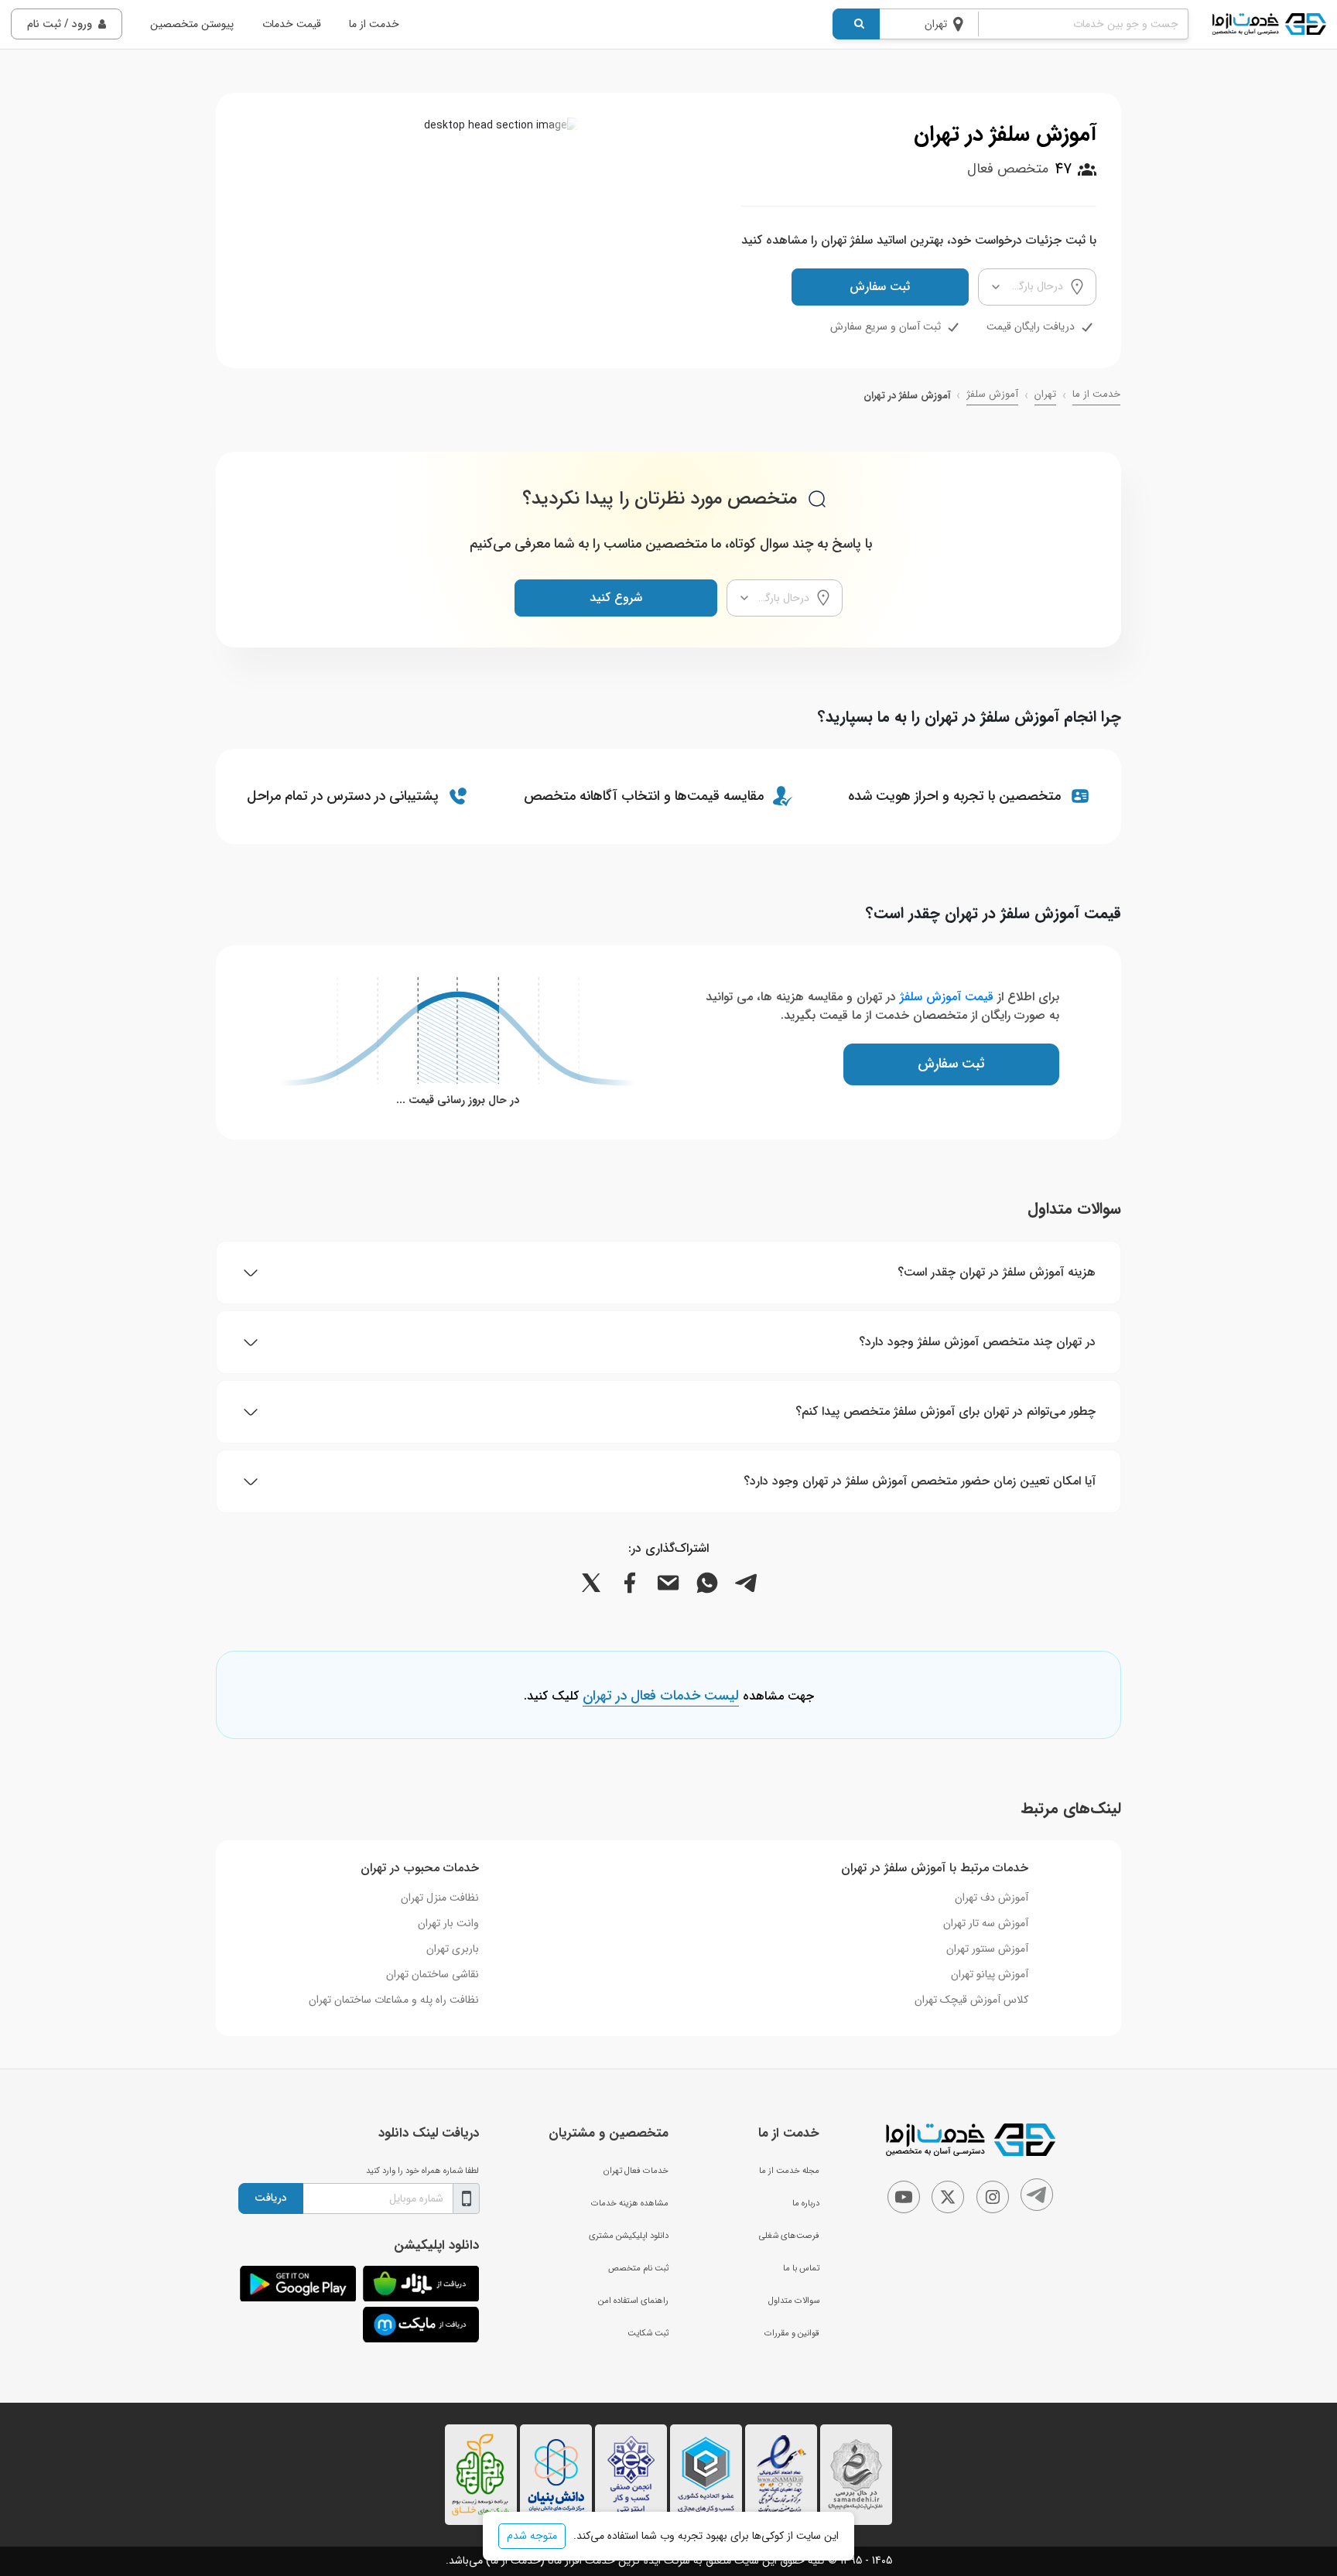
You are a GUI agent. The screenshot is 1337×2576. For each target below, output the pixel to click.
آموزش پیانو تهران (990, 1974)
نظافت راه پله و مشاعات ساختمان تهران (394, 2000)
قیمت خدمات (292, 24)
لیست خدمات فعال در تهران (661, 1696)
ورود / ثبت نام (60, 24)
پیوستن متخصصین (192, 24)
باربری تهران (453, 1949)
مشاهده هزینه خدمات (630, 2203)
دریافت (271, 2198)
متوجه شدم (532, 2536)
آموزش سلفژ (992, 395)
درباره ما (806, 2203)
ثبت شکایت (648, 2333)
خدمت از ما (374, 24)
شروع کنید (616, 598)
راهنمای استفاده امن (633, 2301)
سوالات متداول (794, 2301)
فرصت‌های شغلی (789, 2236)
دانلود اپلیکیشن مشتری (629, 2236)
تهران (1045, 395)
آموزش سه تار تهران (986, 1923)
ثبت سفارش (880, 287)
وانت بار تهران (448, 1923)
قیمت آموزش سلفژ (947, 997)
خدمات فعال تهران (636, 2171)
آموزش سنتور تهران (987, 1949)
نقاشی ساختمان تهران (433, 1974)
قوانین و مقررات (792, 2333)
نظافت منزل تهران (440, 1898)
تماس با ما (801, 2268)
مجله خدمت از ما (789, 2171)
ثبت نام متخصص (638, 2268)
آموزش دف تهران (992, 1898)
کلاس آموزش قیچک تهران (971, 2000)
